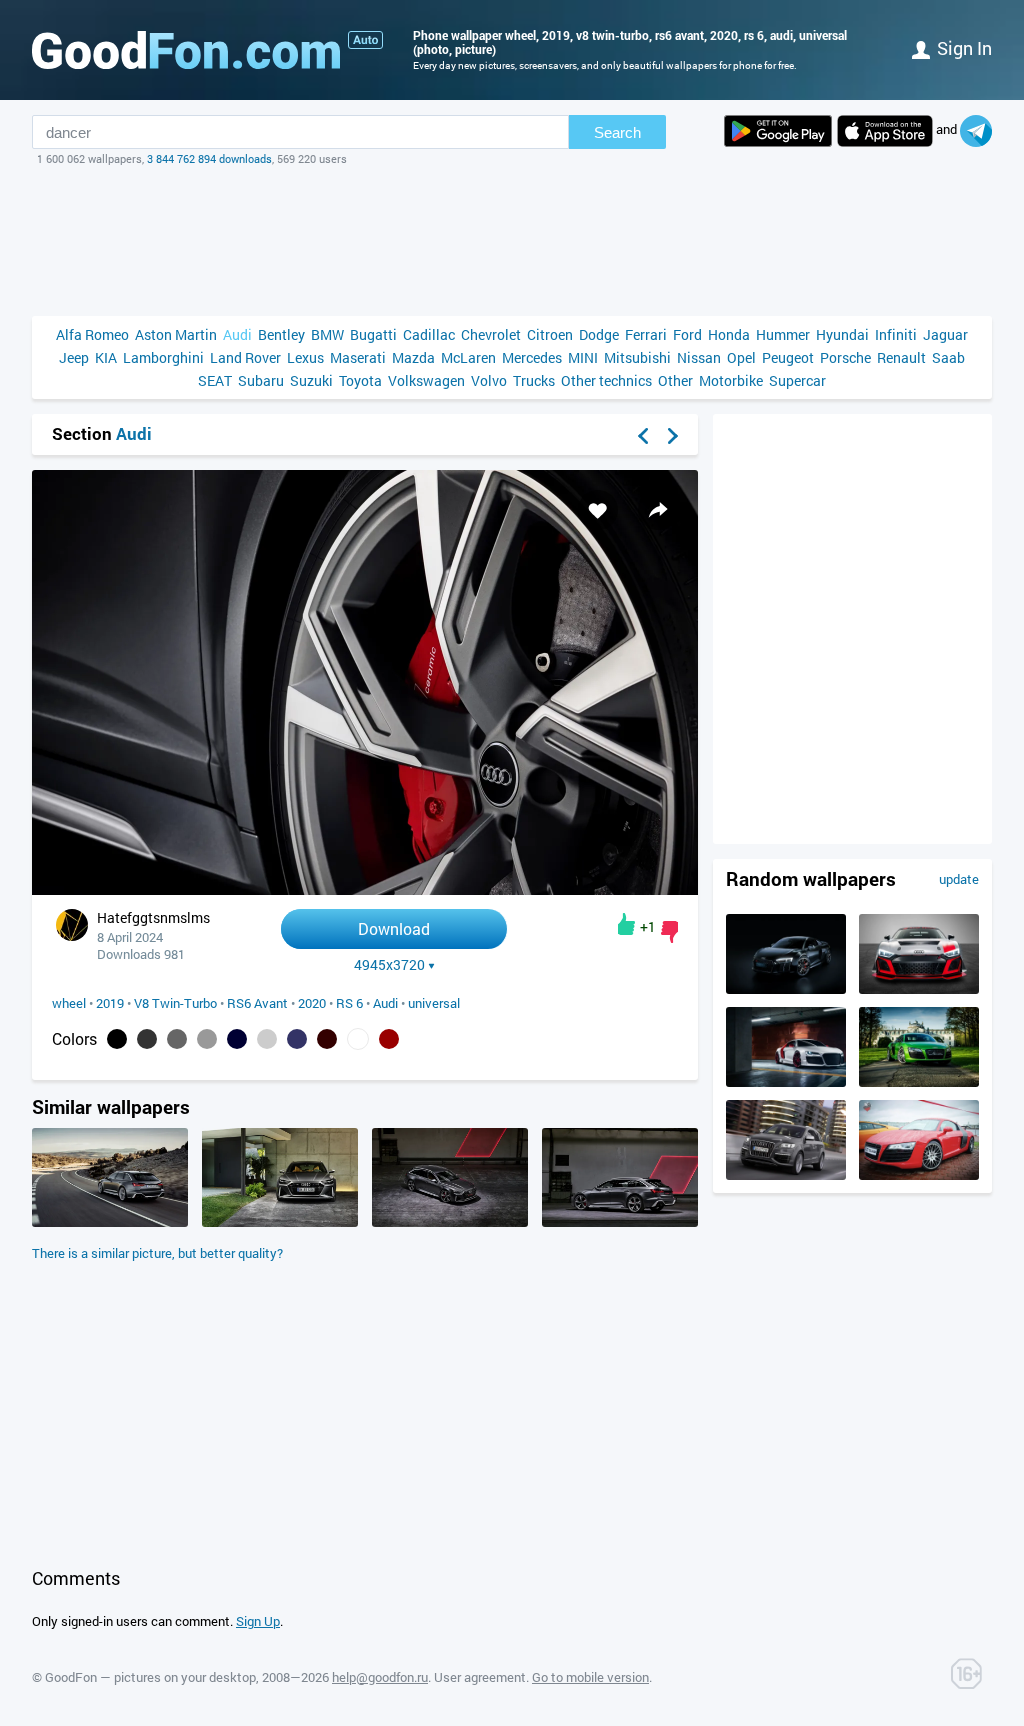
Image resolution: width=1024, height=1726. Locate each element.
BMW (327, 334)
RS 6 (349, 1003)
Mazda (413, 357)
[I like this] (626, 924)
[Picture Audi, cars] (919, 1175)
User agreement (480, 1677)
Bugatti (373, 334)
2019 (110, 1003)
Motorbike (731, 380)
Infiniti (896, 334)
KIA (106, 357)
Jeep (74, 357)
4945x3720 (389, 965)
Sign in (964, 48)
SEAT (215, 380)
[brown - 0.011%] (327, 1039)
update (959, 879)
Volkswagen (426, 380)
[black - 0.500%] (117, 1039)
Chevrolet (491, 334)
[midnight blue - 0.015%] (297, 1039)
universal (434, 1003)
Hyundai (842, 334)
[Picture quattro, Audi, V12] (786, 1175)
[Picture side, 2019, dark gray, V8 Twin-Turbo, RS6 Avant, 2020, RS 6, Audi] (620, 1222)
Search (617, 132)
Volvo (489, 380)
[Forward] (673, 436)
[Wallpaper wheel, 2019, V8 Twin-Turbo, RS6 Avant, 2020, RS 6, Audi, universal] (365, 889)
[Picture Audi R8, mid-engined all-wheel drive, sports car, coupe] (919, 1082)
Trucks (534, 380)
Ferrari (646, 334)
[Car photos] (365, 40)
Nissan (699, 357)
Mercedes (532, 357)
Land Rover (245, 357)
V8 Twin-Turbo (175, 1003)
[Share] (658, 510)
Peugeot (788, 357)
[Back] (643, 436)
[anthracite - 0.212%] (147, 1039)
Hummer (783, 334)
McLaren (468, 357)
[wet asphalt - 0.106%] (177, 1039)
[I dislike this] (669, 932)
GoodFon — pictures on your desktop (150, 1677)
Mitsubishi (637, 357)
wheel (69, 1003)
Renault (901, 357)
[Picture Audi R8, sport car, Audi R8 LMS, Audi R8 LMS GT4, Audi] (919, 989)
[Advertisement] (512, 241)
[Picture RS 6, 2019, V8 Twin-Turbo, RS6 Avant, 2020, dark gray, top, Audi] (450, 1222)
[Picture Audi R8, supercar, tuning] (786, 1082)
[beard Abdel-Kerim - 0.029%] (267, 1039)
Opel (741, 357)
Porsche (845, 357)
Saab (948, 357)
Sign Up (258, 1621)
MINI (583, 357)
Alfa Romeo (92, 334)
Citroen (550, 334)
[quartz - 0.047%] (207, 1039)
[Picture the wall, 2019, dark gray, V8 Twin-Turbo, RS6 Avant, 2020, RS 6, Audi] (280, 1222)
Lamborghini (163, 357)
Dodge (599, 334)
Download (394, 928)
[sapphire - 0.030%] (237, 1039)
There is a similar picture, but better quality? (157, 1253)
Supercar (797, 380)
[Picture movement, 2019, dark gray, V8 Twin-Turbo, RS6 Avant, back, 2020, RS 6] (110, 1222)
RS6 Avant (257, 1003)
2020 (312, 1003)
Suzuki (311, 380)
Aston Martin (176, 334)
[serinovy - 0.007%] (389, 1039)
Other (675, 380)
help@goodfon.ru (380, 1677)
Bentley (281, 334)
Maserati (358, 357)
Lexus (305, 357)
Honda (729, 334)
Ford (687, 334)
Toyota (360, 380)
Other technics (606, 380)
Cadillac (429, 334)
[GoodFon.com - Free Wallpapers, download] (186, 50)
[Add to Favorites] (598, 510)
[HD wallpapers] (778, 131)
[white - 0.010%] (358, 1039)
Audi (237, 334)
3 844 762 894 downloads (209, 158)
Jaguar (945, 334)
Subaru (261, 380)
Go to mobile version (590, 1677)
